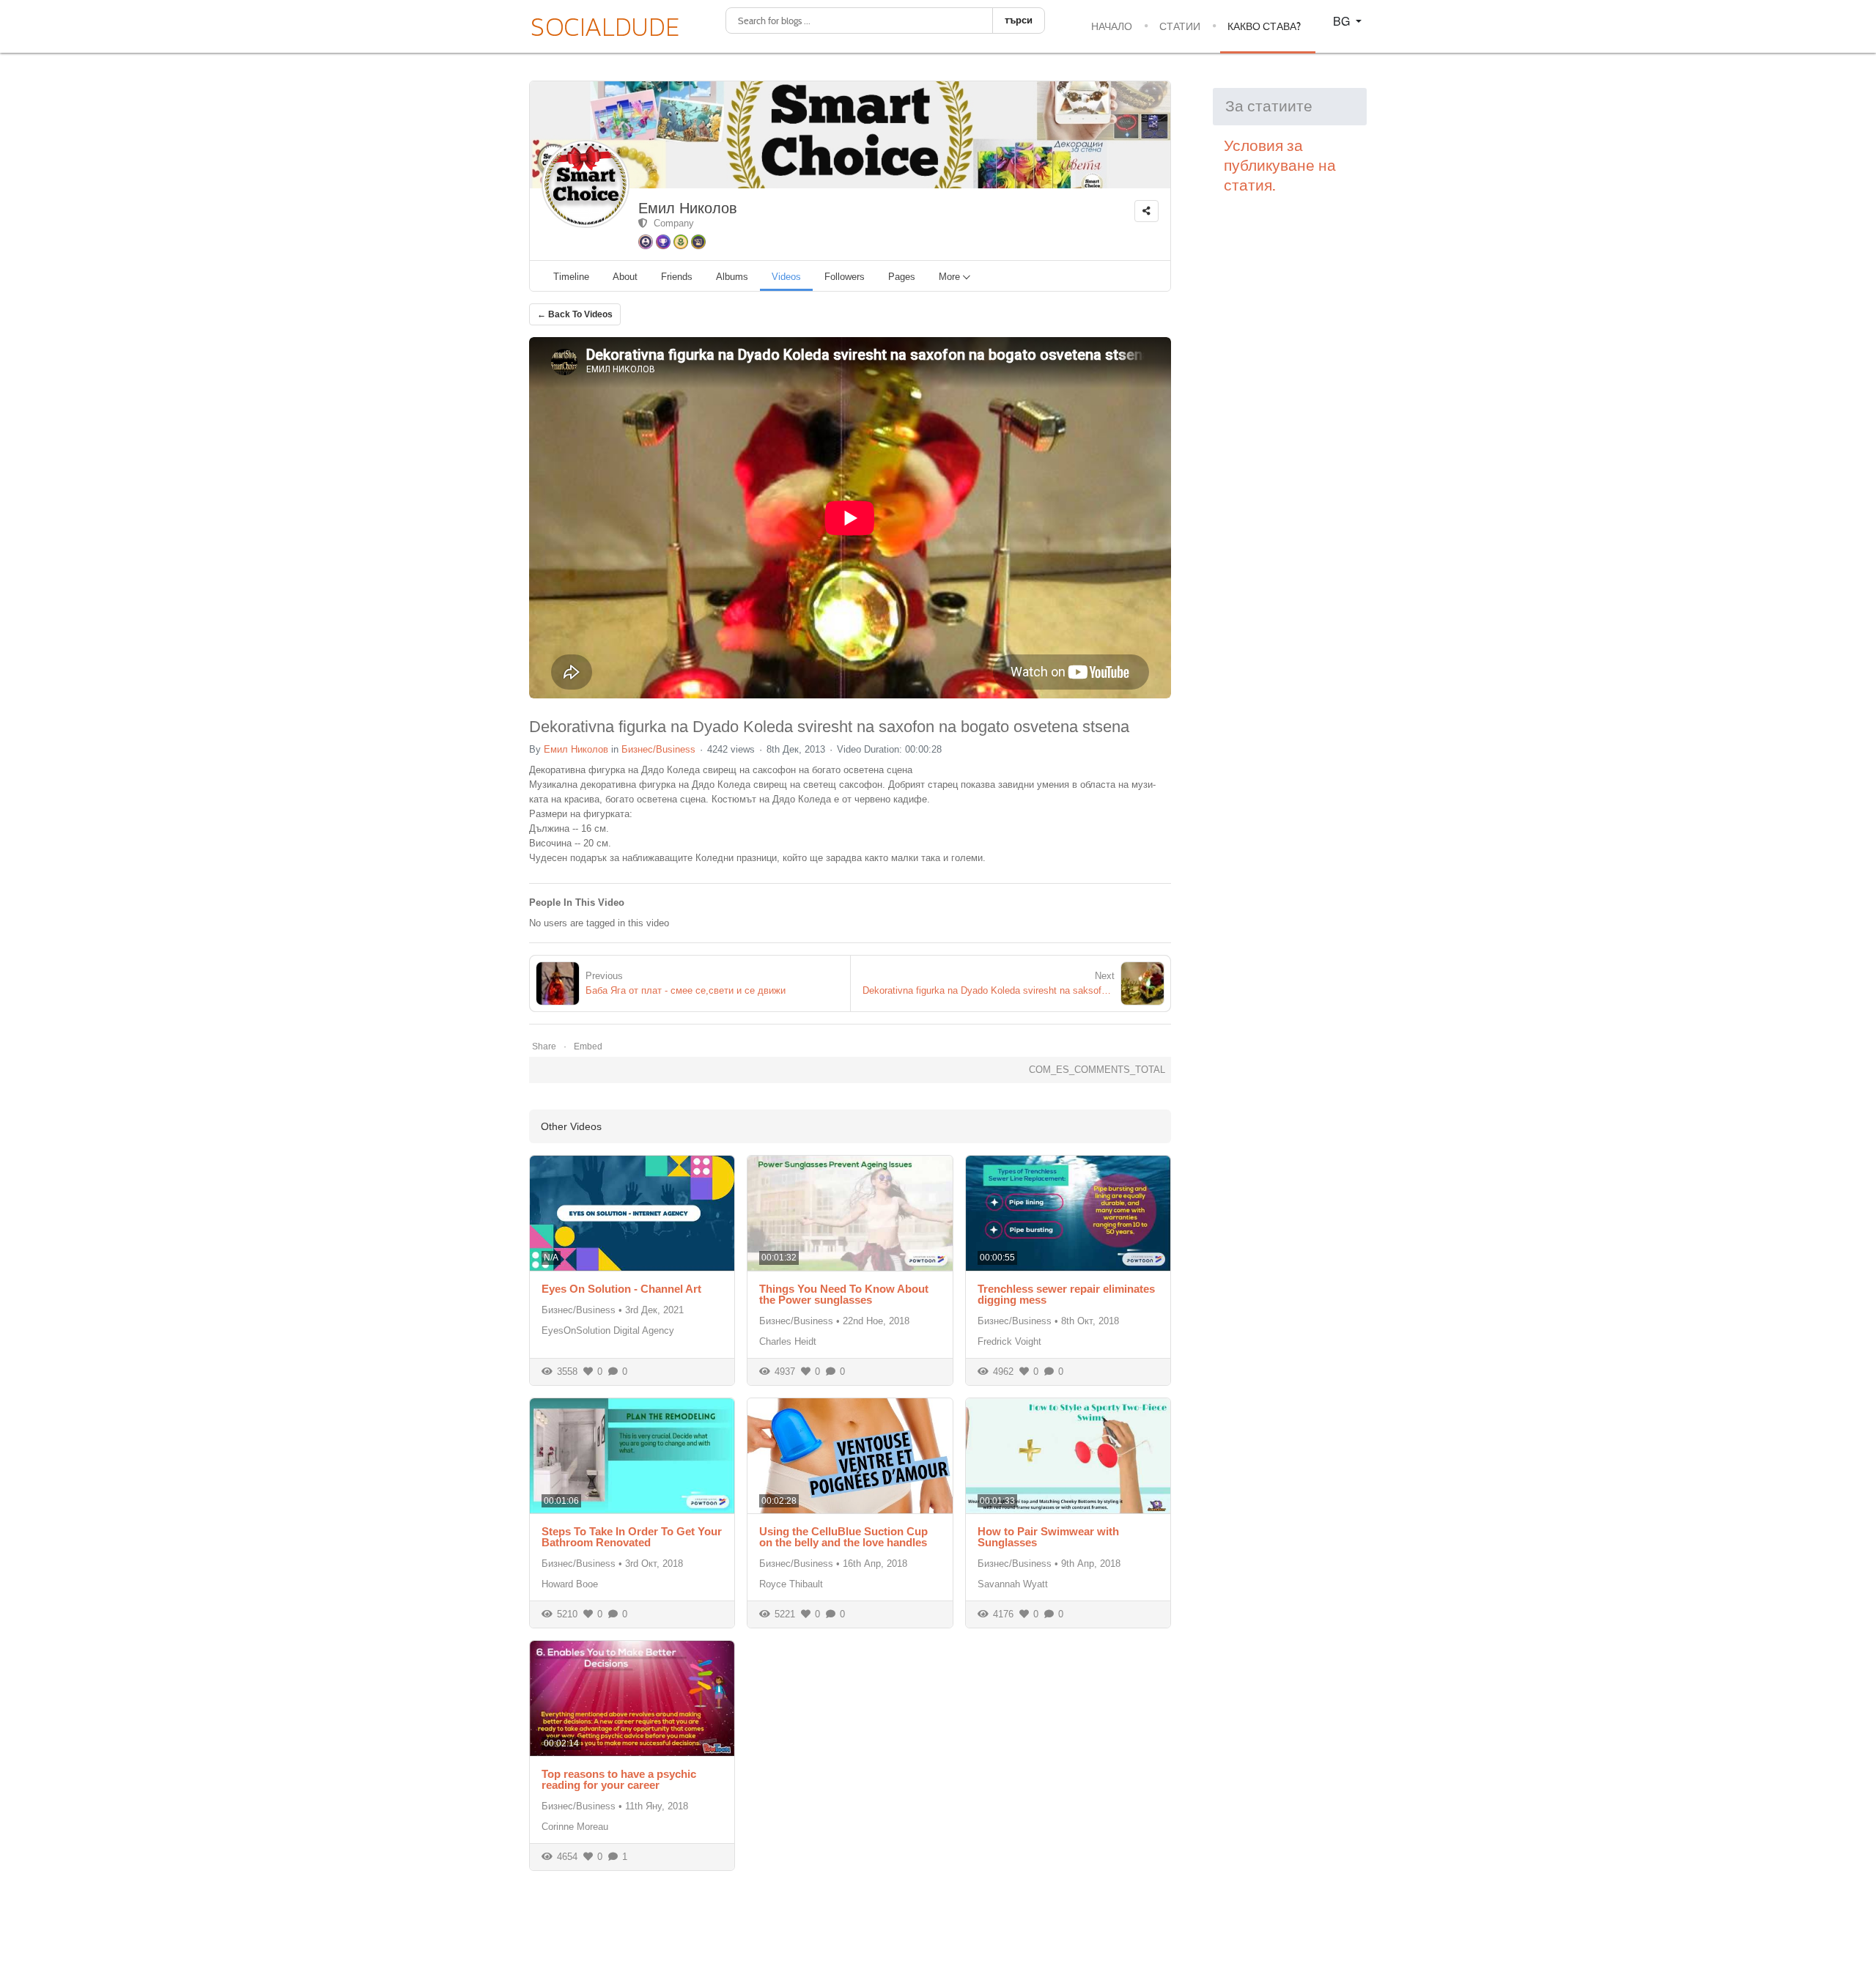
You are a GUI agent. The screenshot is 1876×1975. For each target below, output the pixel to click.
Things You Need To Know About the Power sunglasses (844, 1294)
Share (544, 1046)
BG (1343, 21)
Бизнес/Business (658, 749)
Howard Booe (570, 1584)
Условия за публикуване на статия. (1280, 166)
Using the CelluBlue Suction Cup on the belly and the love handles (843, 1537)
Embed (588, 1046)
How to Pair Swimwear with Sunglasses (1048, 1537)
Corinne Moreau (575, 1827)
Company (671, 223)
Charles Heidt (788, 1341)
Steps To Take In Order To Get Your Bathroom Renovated (632, 1537)
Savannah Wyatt (1013, 1584)
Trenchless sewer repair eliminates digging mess (1066, 1294)
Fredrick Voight (1009, 1341)
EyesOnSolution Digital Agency (608, 1330)
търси (1019, 20)
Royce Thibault (791, 1584)
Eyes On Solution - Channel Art (621, 1289)
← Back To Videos (575, 314)
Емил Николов (688, 208)
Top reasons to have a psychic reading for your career (619, 1779)
